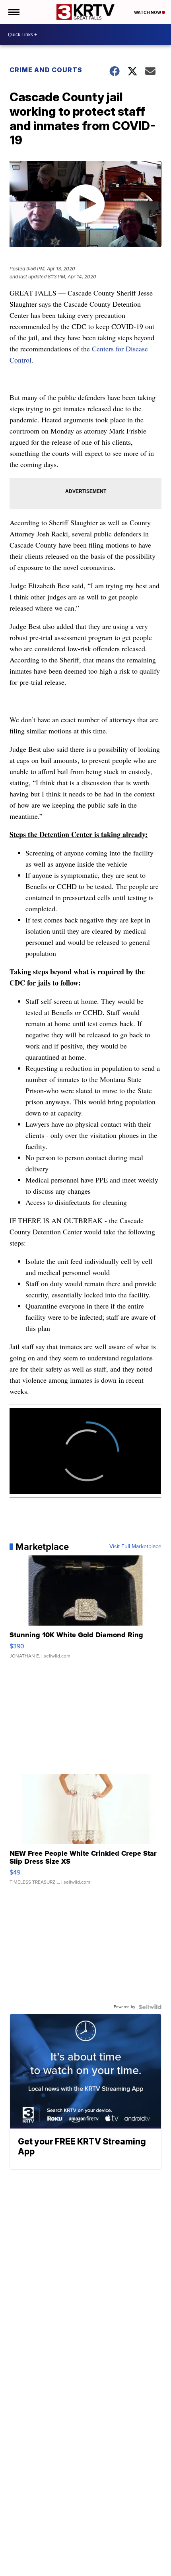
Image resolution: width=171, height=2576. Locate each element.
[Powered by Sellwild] (150, 2007)
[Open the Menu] (13, 12)
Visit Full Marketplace (135, 1547)
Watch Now (148, 12)
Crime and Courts (46, 70)
